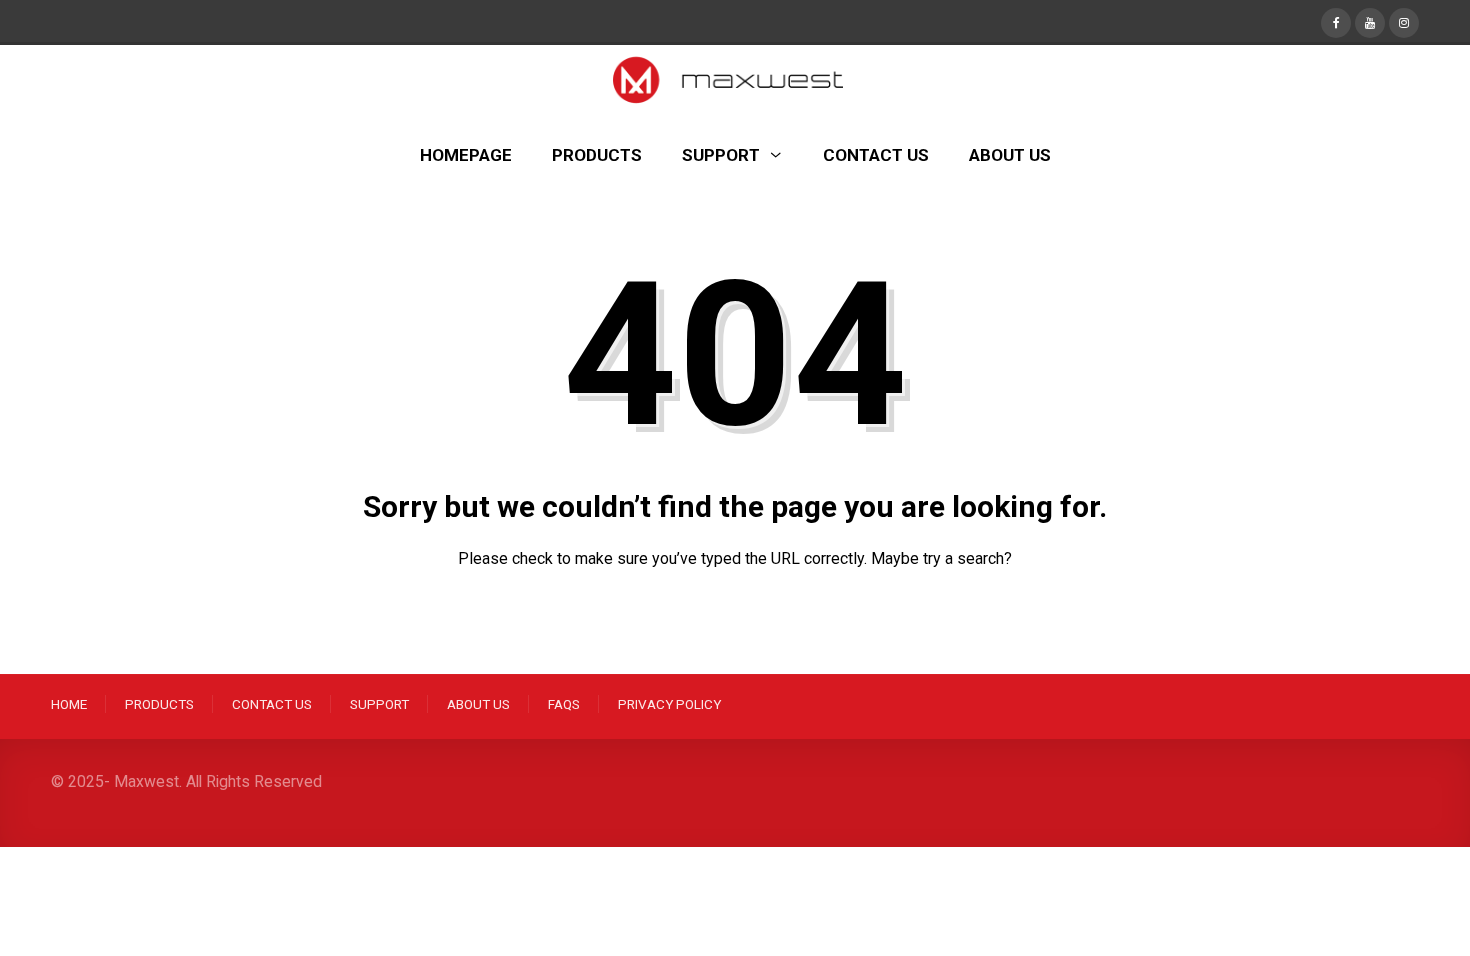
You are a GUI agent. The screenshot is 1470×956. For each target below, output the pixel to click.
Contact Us (272, 704)
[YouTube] (1370, 20)
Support (379, 704)
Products (159, 704)
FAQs (564, 704)
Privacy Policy (669, 704)
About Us (478, 704)
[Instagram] (1404, 20)
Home (69, 704)
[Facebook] (1336, 20)
